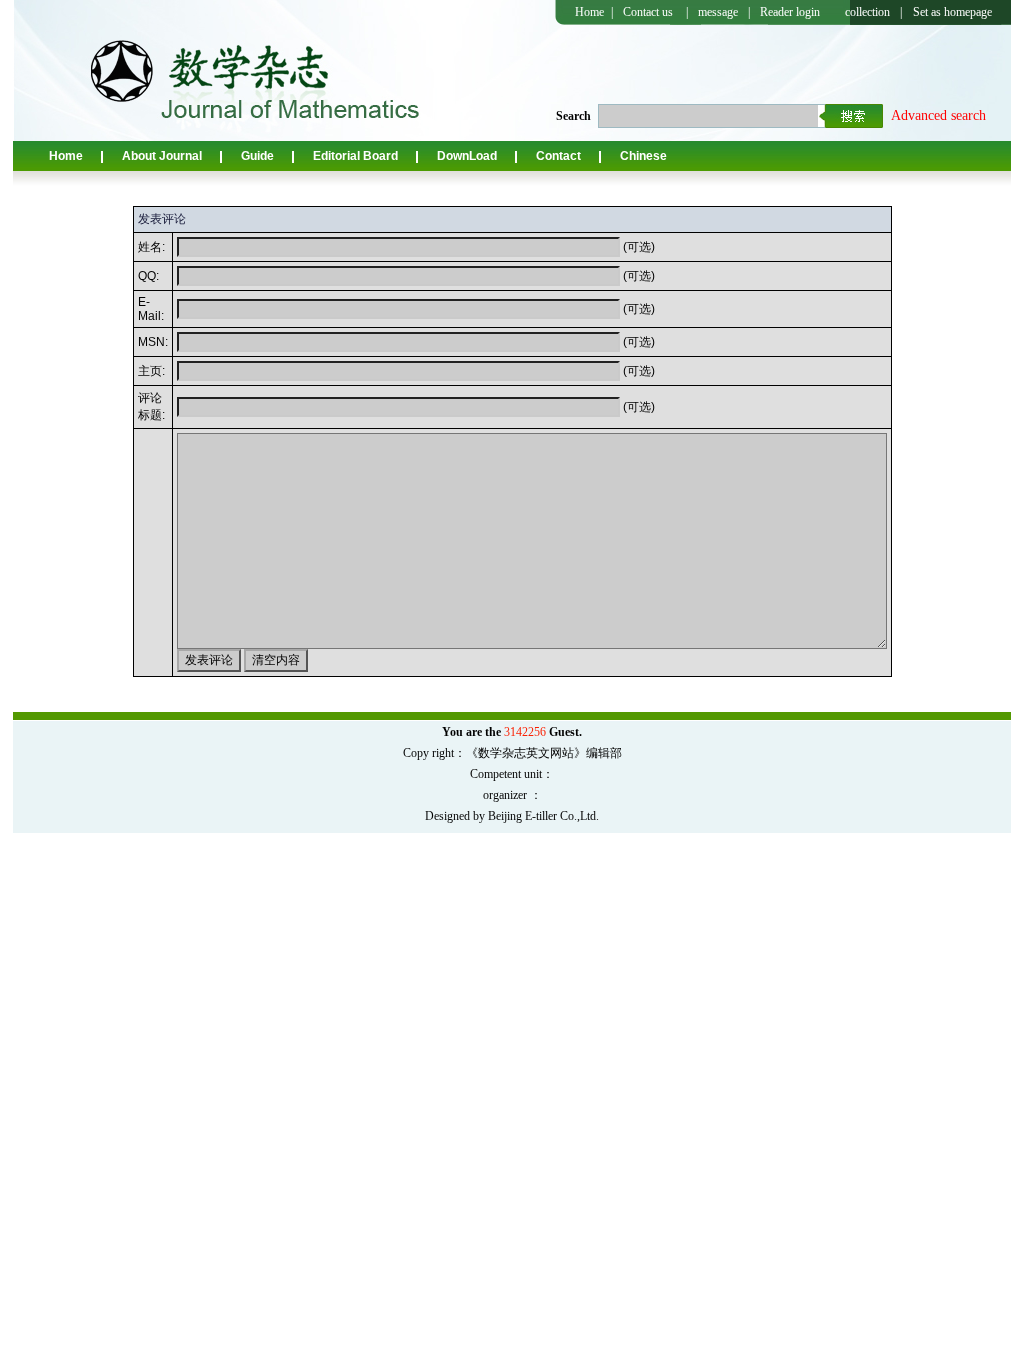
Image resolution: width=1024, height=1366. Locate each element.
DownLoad (467, 156)
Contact (558, 156)
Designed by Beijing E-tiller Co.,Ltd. (512, 816)
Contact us (648, 12)
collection (867, 12)
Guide (257, 156)
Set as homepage (952, 12)
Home (589, 12)
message (718, 12)
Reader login (790, 12)
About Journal (162, 156)
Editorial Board (355, 156)
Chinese (643, 156)
